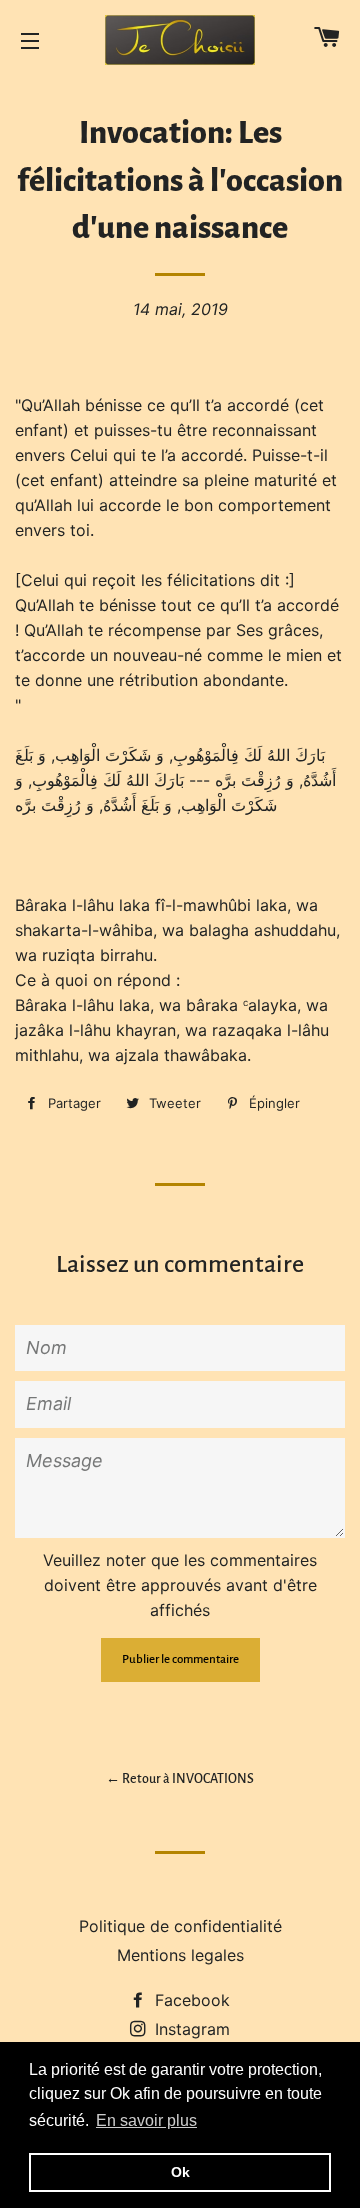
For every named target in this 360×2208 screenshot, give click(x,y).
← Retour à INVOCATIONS (180, 1779)
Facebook (190, 2000)
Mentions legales (180, 1955)
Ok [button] (180, 2172)
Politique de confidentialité (180, 1926)
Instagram (190, 2029)
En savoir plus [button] (146, 2120)
